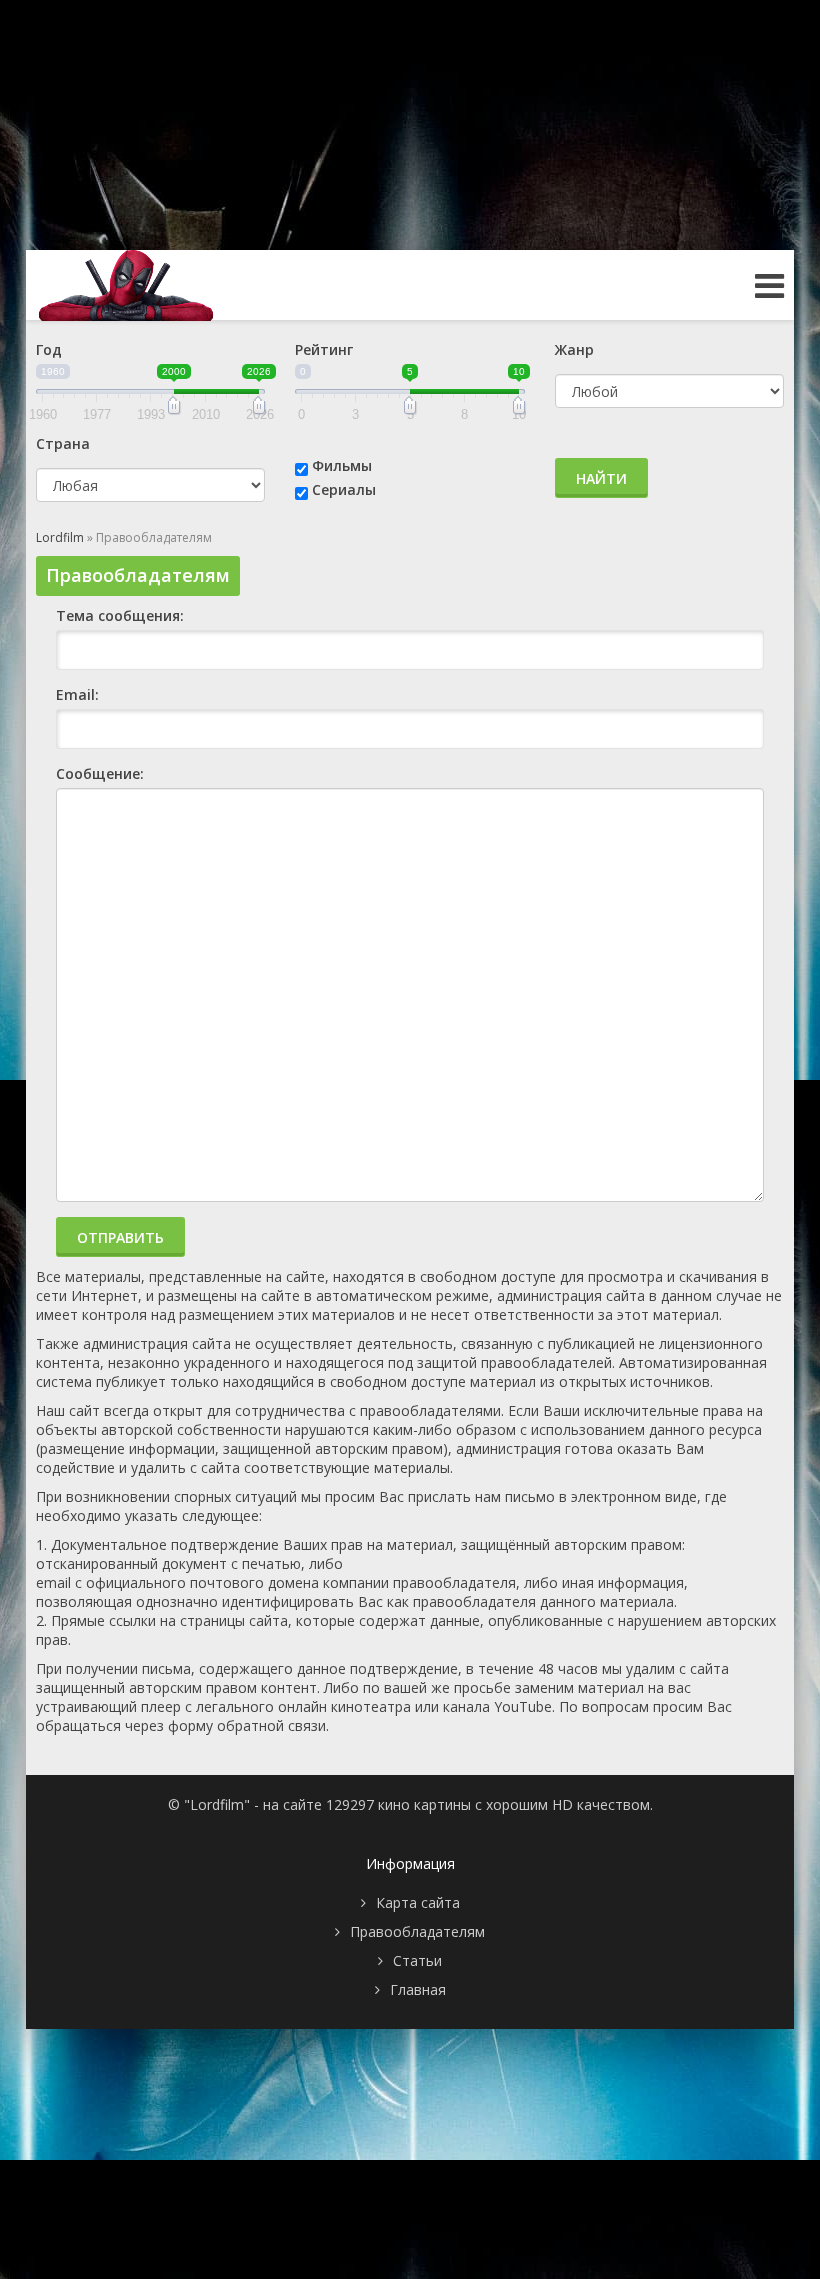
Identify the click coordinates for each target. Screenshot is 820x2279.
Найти (601, 478)
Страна (63, 443)
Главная (418, 1989)
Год (49, 349)
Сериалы (344, 489)
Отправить (120, 1237)
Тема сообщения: (120, 615)
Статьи (417, 1960)
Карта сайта (418, 1902)
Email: (77, 694)
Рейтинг (324, 349)
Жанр (574, 349)
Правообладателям (417, 1931)
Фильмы (342, 465)
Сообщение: (100, 773)
